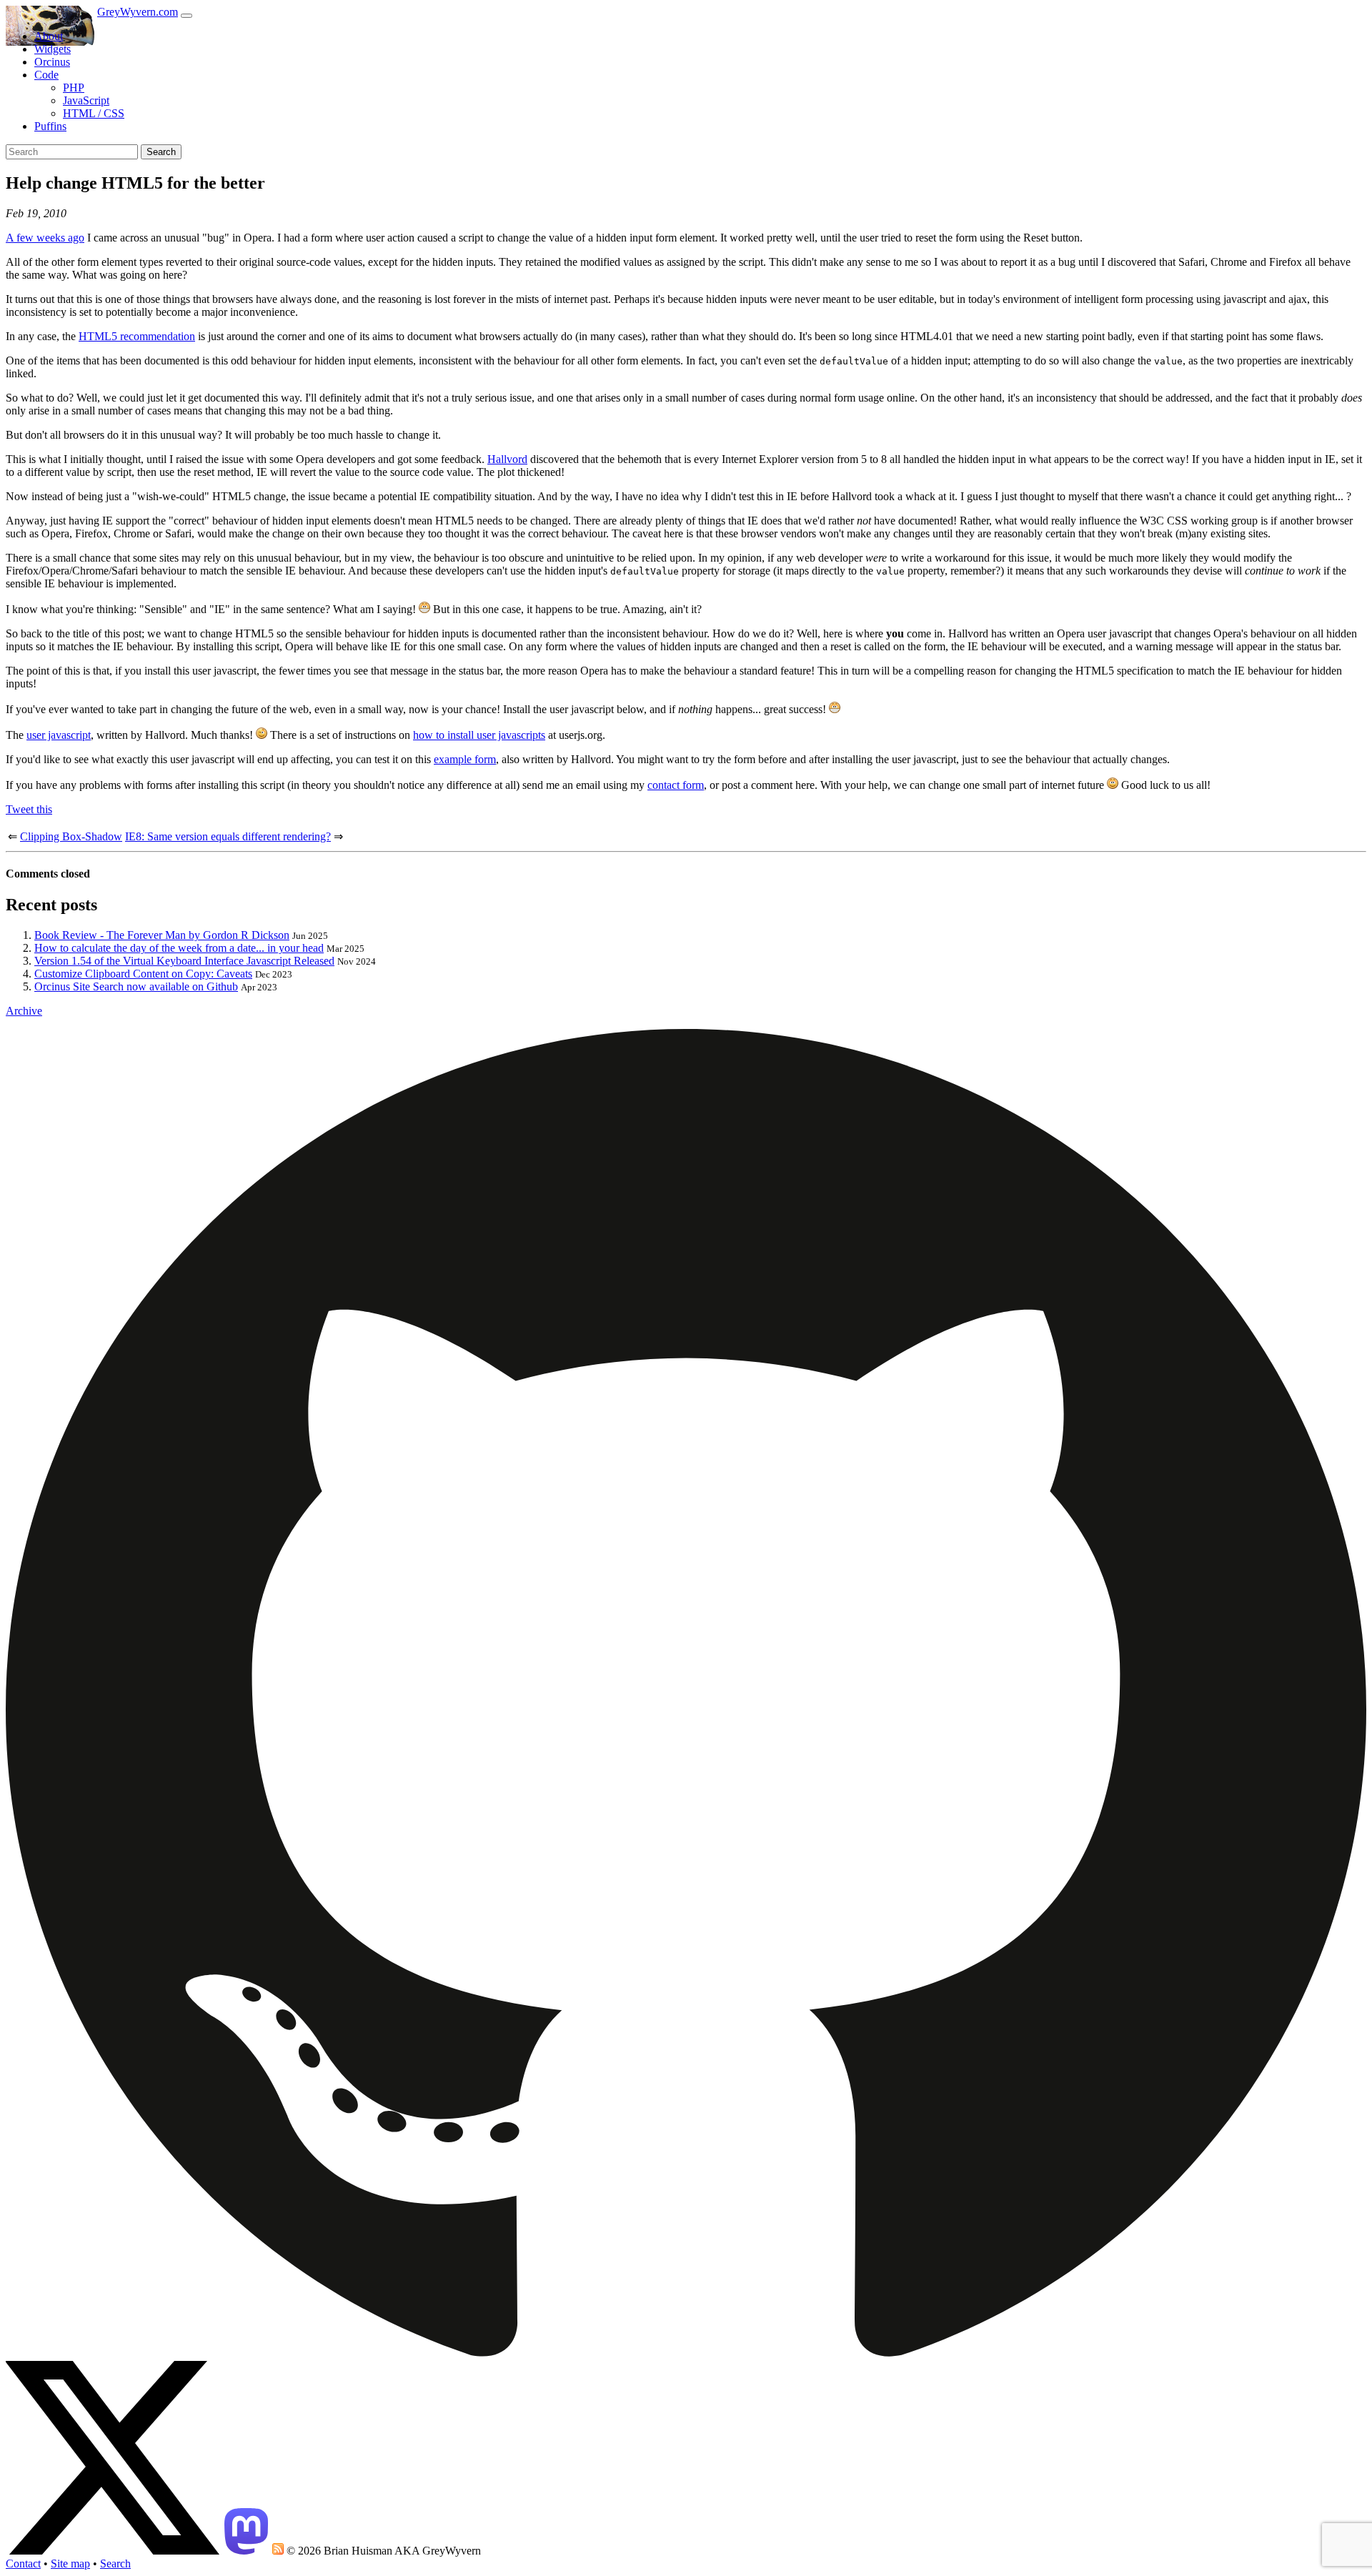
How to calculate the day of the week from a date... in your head (179, 948)
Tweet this (29, 809)
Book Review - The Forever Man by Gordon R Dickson (162, 935)
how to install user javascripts (479, 735)
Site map (70, 2563)
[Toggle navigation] (187, 16)
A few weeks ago (45, 238)
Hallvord (507, 459)
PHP (74, 88)
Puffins (50, 126)
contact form (676, 785)
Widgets (53, 49)
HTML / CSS (94, 113)
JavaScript (86, 100)
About (49, 36)
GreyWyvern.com (138, 12)
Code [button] (46, 75)
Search (161, 152)
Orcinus (52, 62)
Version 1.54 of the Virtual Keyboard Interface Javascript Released (184, 961)
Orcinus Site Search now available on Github (136, 986)
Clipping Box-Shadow (71, 836)
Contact (23, 2563)
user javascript (59, 735)
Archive (24, 1011)
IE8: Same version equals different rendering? (228, 836)
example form (465, 759)
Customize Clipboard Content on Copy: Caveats (143, 974)
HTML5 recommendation (137, 336)
